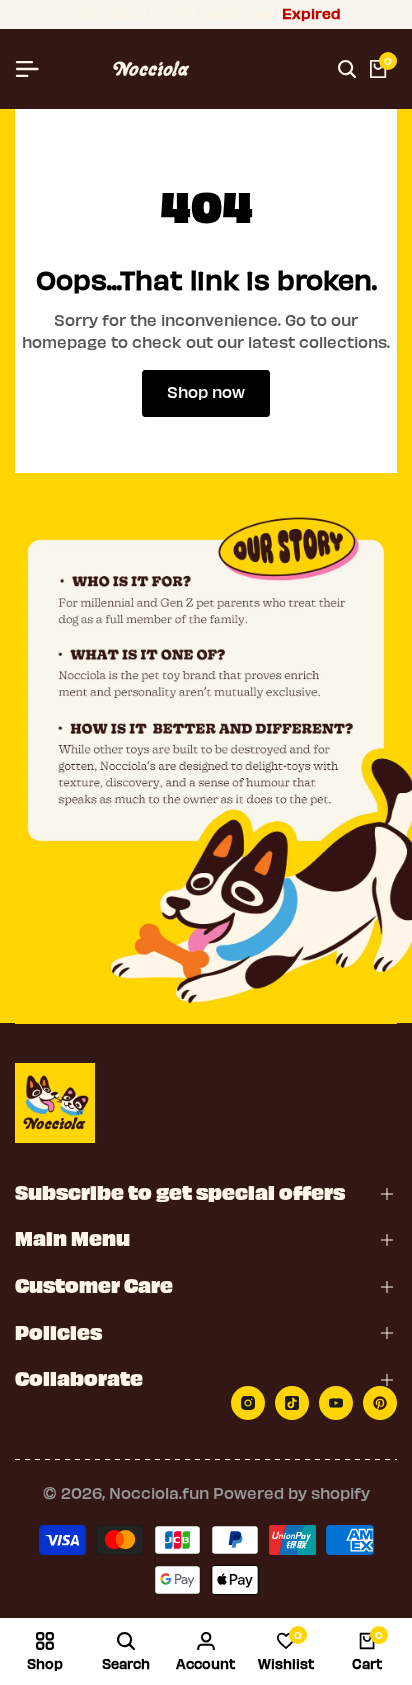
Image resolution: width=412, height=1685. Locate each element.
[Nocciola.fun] (151, 69)
